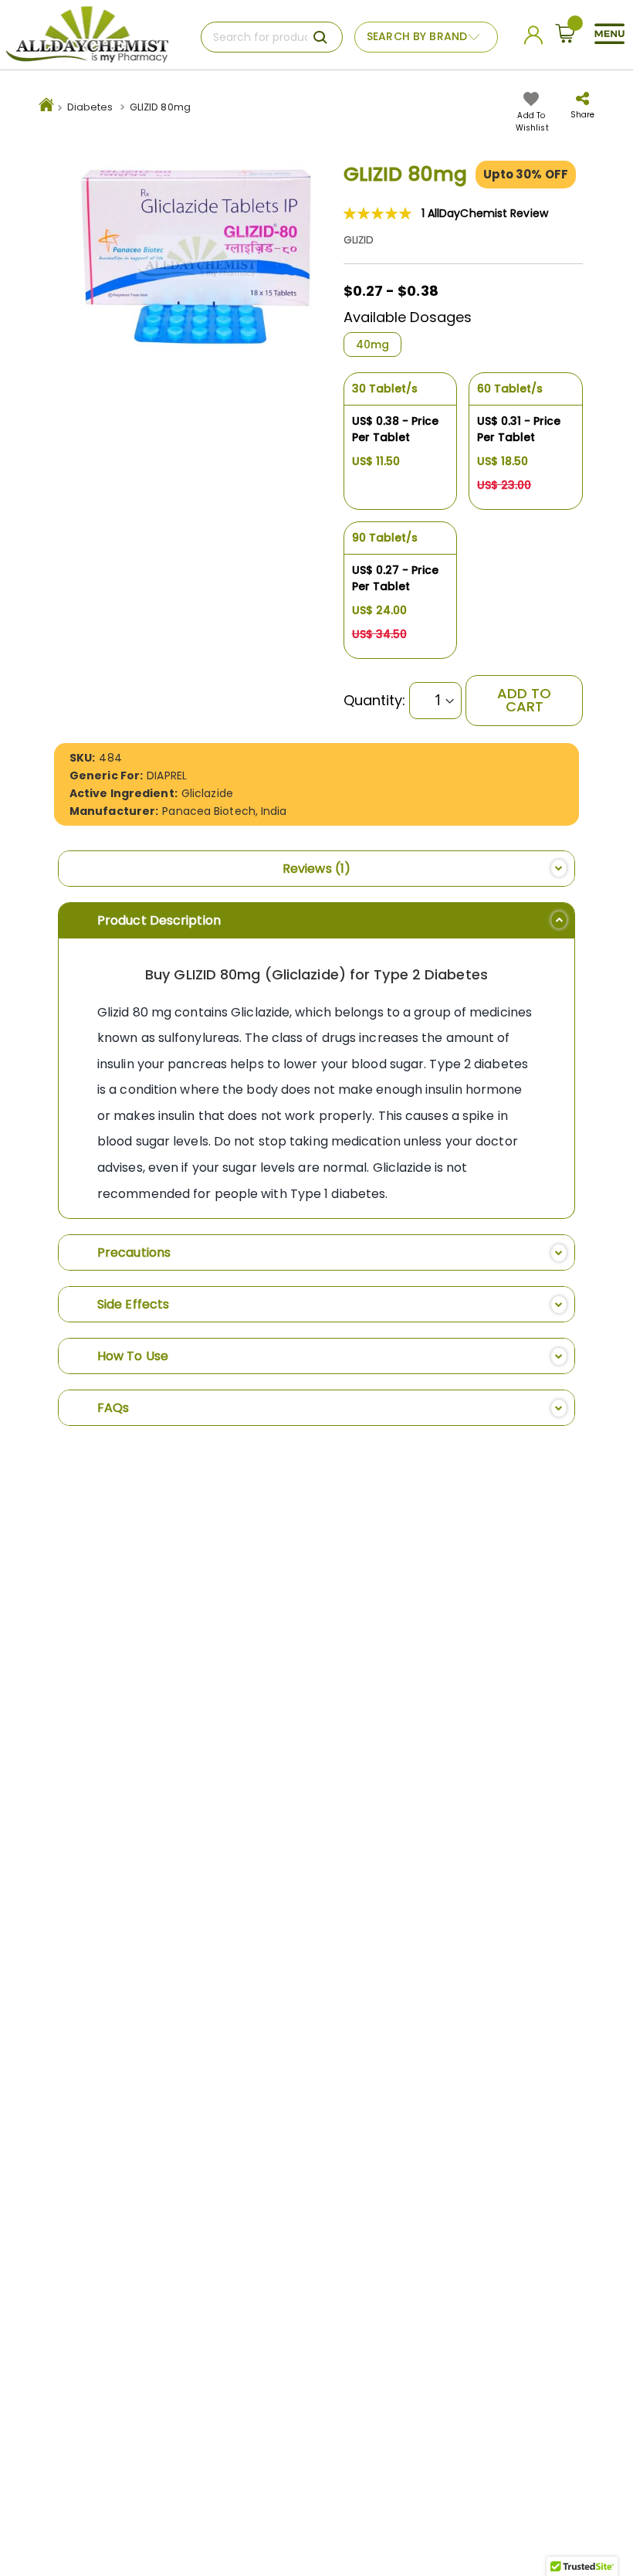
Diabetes (90, 107)
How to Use (133, 1356)
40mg (372, 344)
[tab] (316, 869)
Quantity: (375, 701)
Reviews (313, 869)
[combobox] (272, 37)
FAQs (113, 1408)
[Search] (320, 37)
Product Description (159, 920)
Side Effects (133, 1304)
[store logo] (87, 35)
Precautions (134, 1252)
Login (536, 39)
